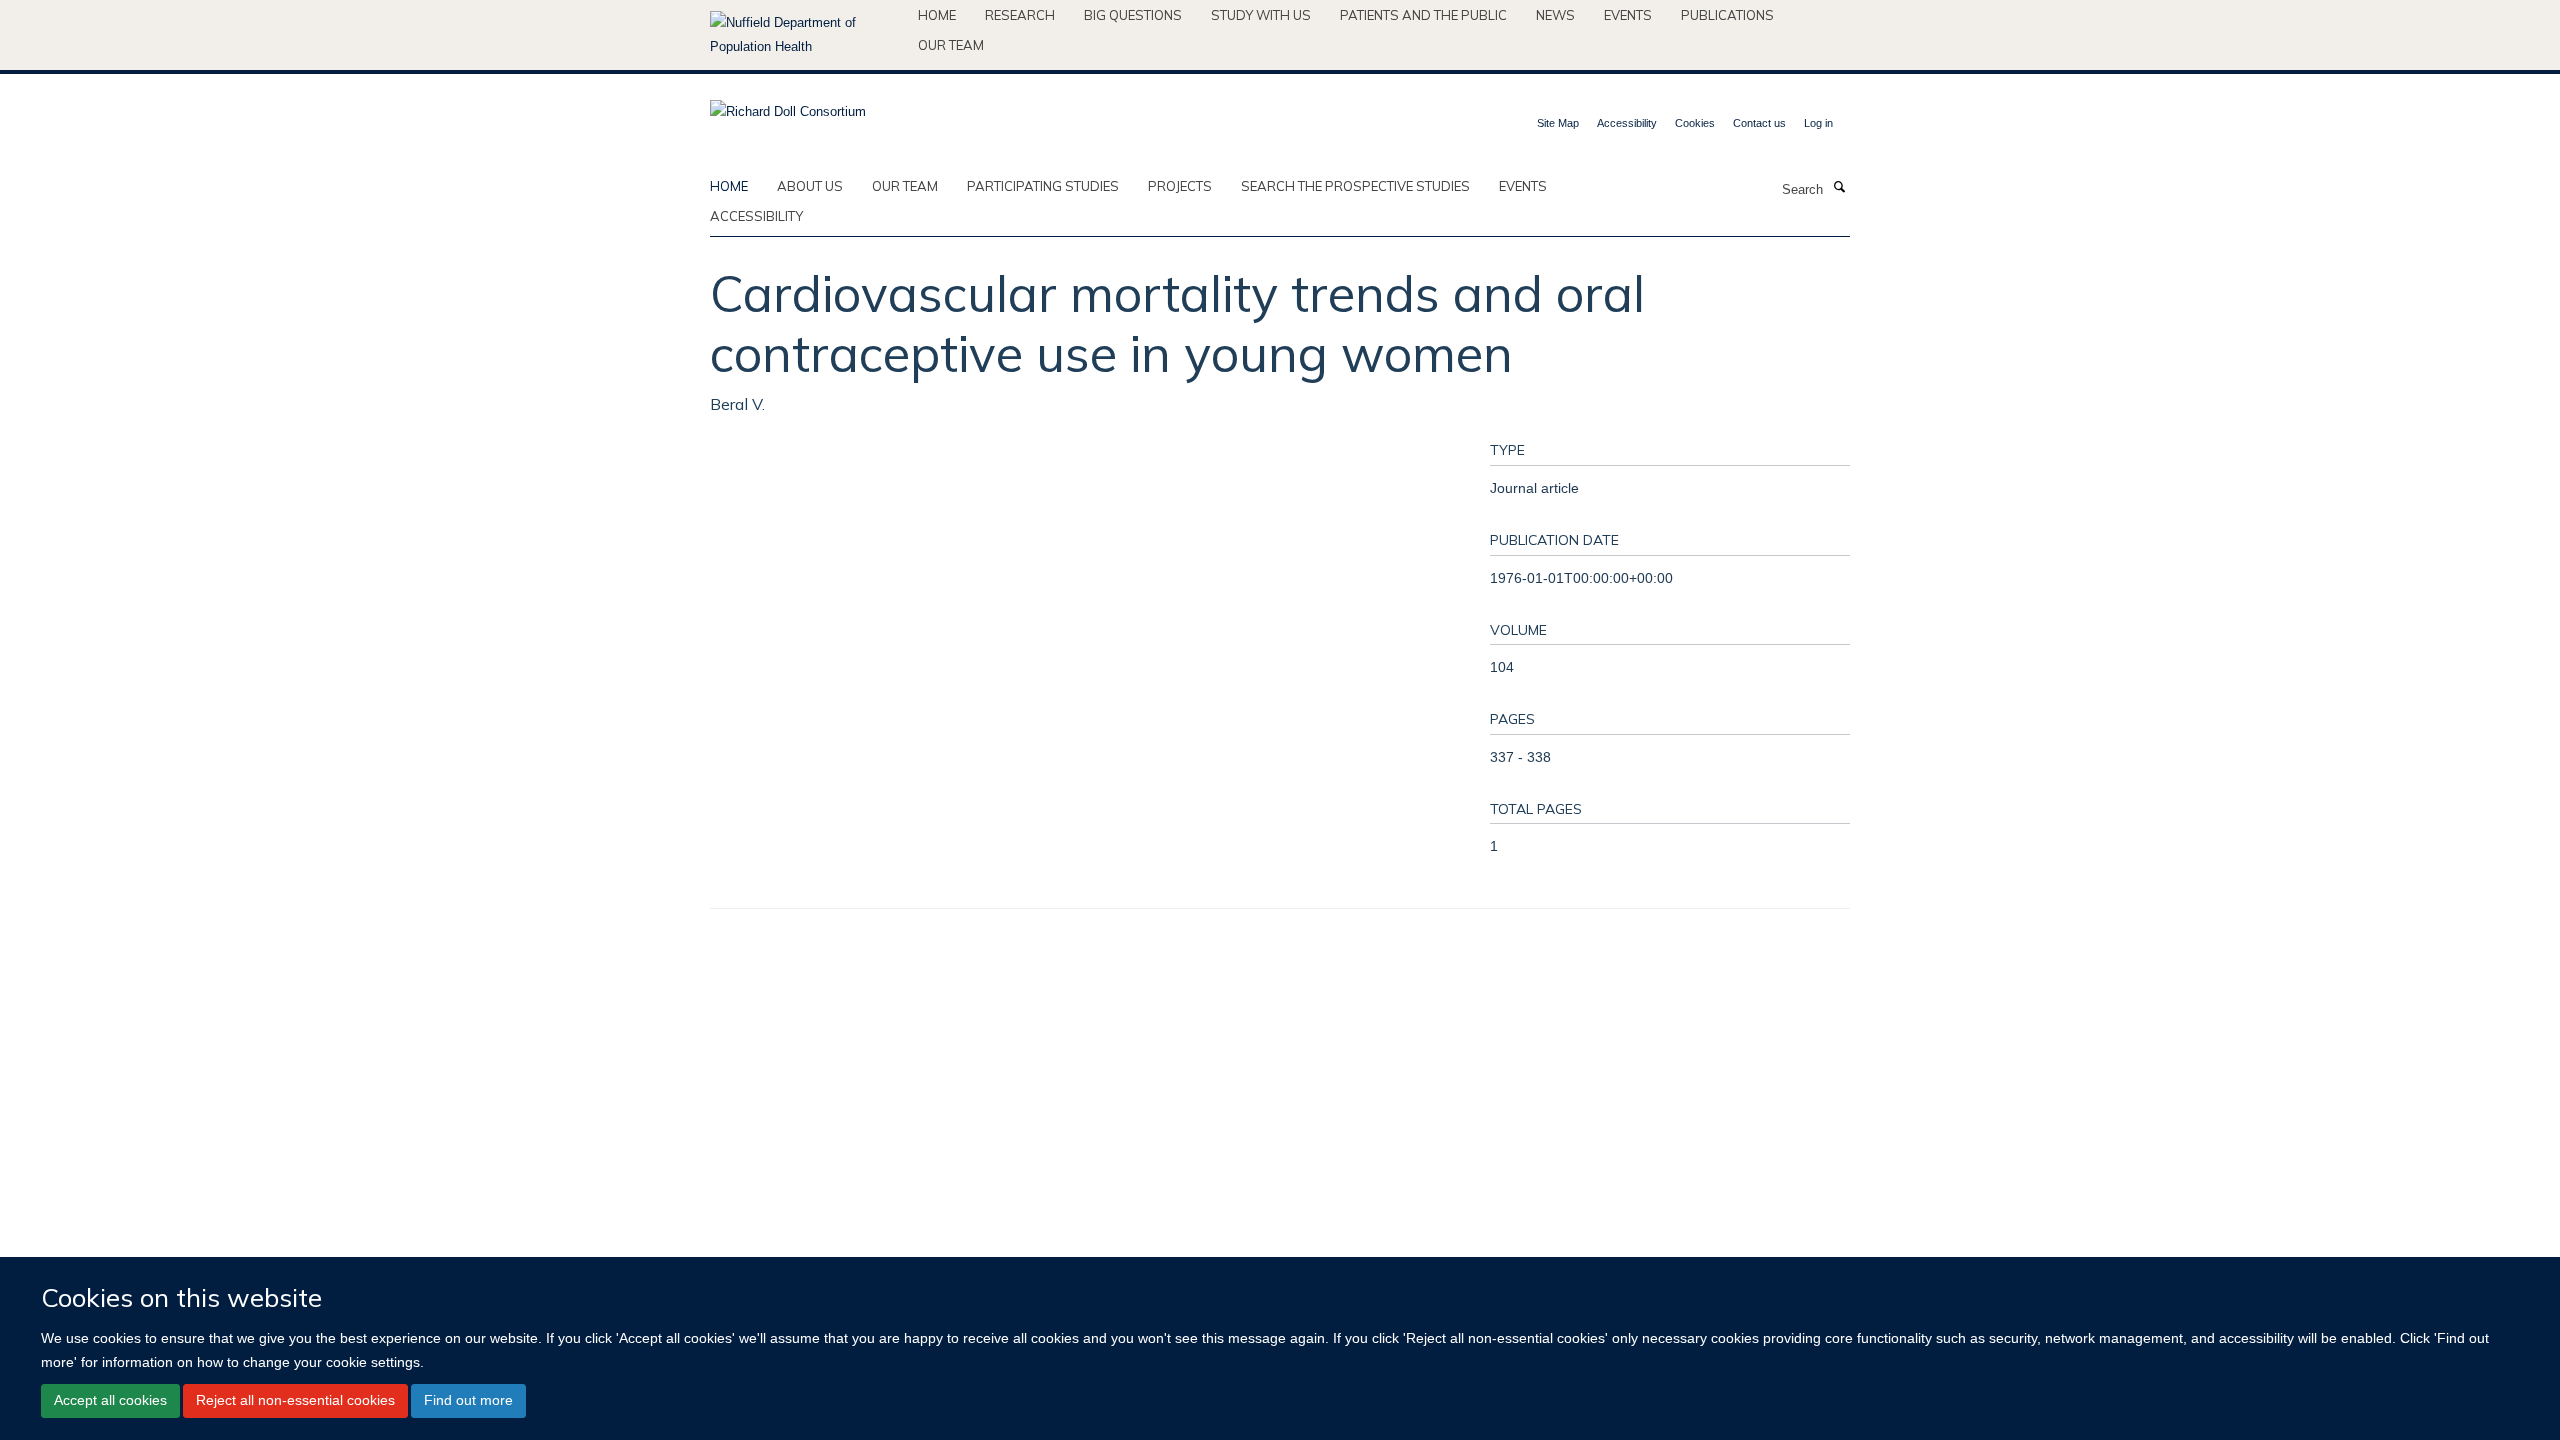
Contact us (1759, 123)
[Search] (1839, 188)
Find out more (468, 1400)
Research (1020, 15)
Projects (1180, 186)
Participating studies (1043, 186)
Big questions (1133, 15)
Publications (1727, 15)
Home (937, 15)
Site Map (1558, 123)
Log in (1818, 123)
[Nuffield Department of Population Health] (806, 35)
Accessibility (1627, 123)
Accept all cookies (110, 1400)
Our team (951, 45)
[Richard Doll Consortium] (788, 105)
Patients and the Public (1423, 15)
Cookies (1695, 123)
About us (810, 186)
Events (1628, 15)
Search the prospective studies (1355, 186)
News (1555, 15)
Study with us (1261, 15)
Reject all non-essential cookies (295, 1400)
